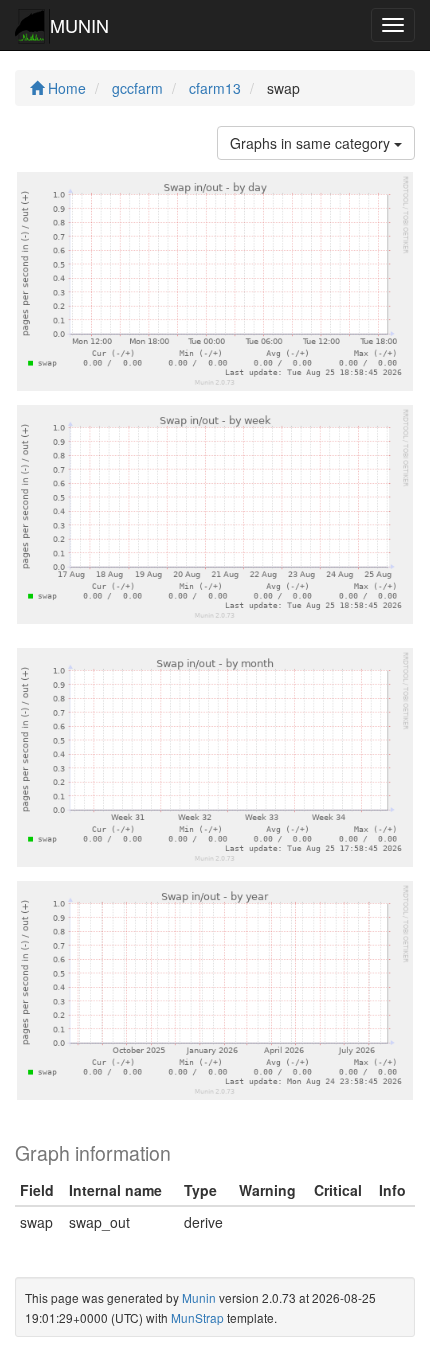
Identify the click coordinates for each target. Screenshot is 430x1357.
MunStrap (197, 1317)
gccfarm (137, 88)
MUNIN (79, 25)
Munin (199, 1297)
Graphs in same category (312, 143)
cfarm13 (215, 88)
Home (65, 88)
